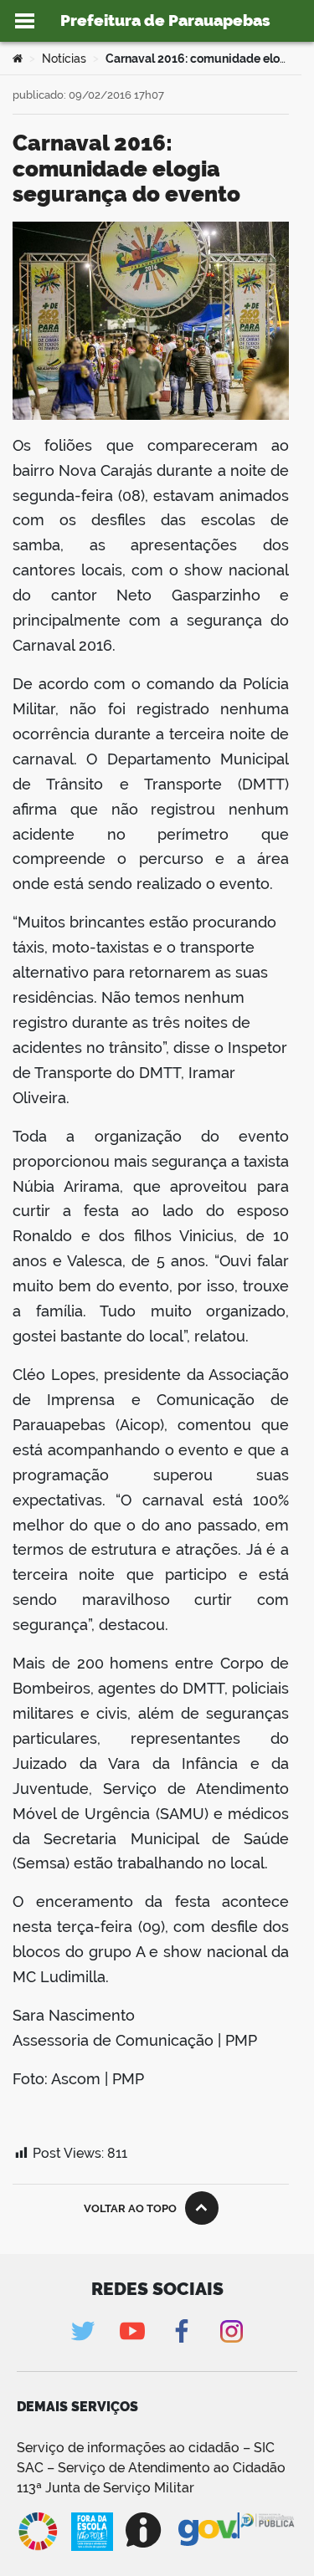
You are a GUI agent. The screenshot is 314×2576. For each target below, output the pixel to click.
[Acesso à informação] (146, 2530)
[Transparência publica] (268, 2532)
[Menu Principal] (25, 21)
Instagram (232, 2331)
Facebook (182, 2331)
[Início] (18, 59)
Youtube (133, 2331)
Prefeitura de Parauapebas (165, 20)
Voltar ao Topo (130, 2208)
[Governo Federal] (209, 2530)
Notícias (64, 59)
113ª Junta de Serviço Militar (106, 2488)
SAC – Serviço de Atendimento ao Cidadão (151, 2468)
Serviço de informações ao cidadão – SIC (146, 2448)
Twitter (83, 2331)
